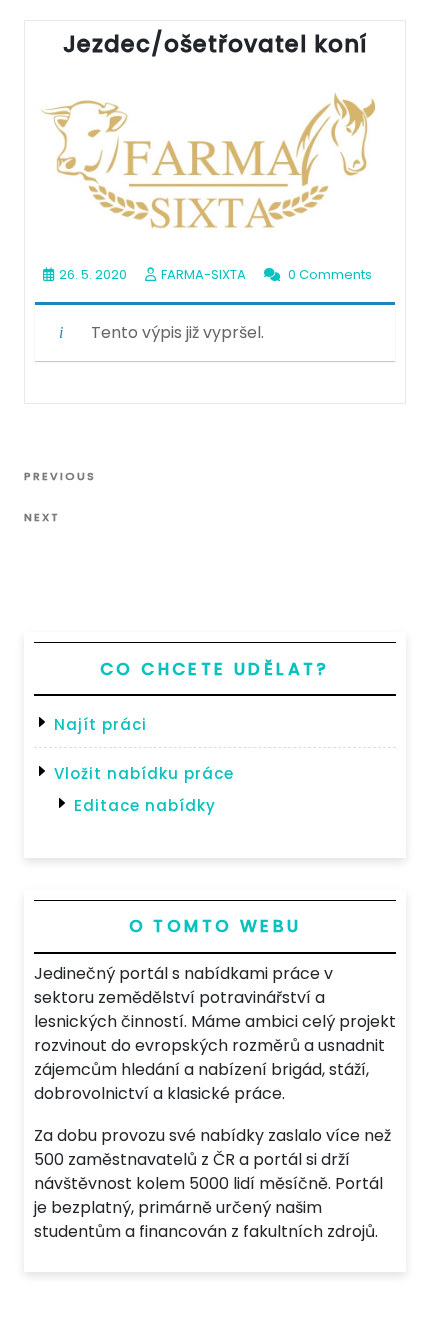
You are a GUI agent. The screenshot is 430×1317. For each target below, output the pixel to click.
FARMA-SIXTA (203, 274)
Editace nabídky (145, 805)
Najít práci (100, 724)
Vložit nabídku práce (144, 773)
